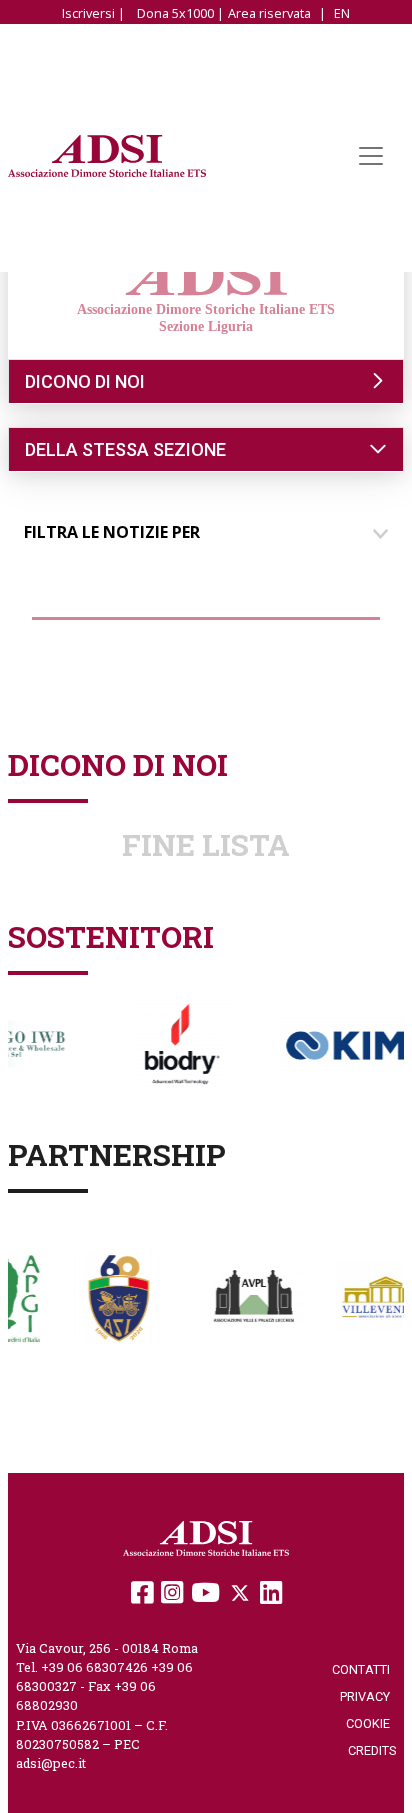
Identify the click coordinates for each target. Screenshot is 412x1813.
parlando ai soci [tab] (104, 673)
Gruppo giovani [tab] (310, 673)
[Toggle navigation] (371, 156)
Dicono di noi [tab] (85, 381)
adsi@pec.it (51, 1763)
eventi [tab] (343, 637)
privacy (368, 1696)
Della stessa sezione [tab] (125, 449)
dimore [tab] (72, 637)
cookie (371, 1723)
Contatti (364, 1669)
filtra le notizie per (112, 532)
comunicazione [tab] (209, 637)
